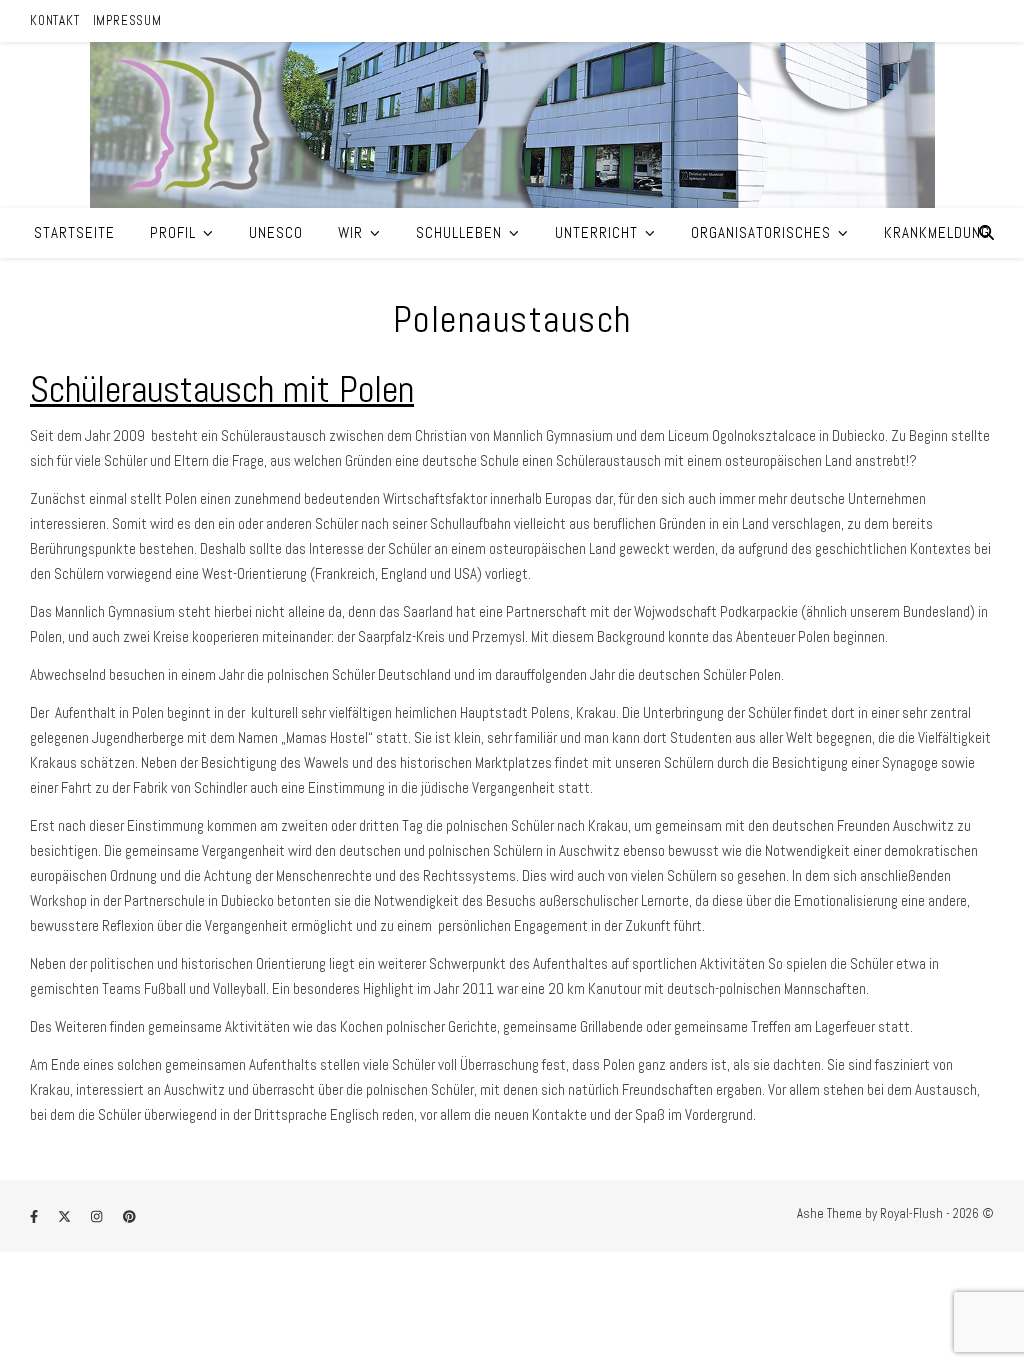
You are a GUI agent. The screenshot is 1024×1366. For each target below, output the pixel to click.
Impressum (127, 20)
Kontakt (55, 20)
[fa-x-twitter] (66, 1216)
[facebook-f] (35, 1216)
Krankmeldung (937, 232)
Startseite (74, 232)
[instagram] (98, 1216)
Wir (350, 232)
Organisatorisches (761, 232)
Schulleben (459, 232)
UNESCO (276, 232)
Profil (173, 232)
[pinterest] (129, 1216)
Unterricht (596, 232)
